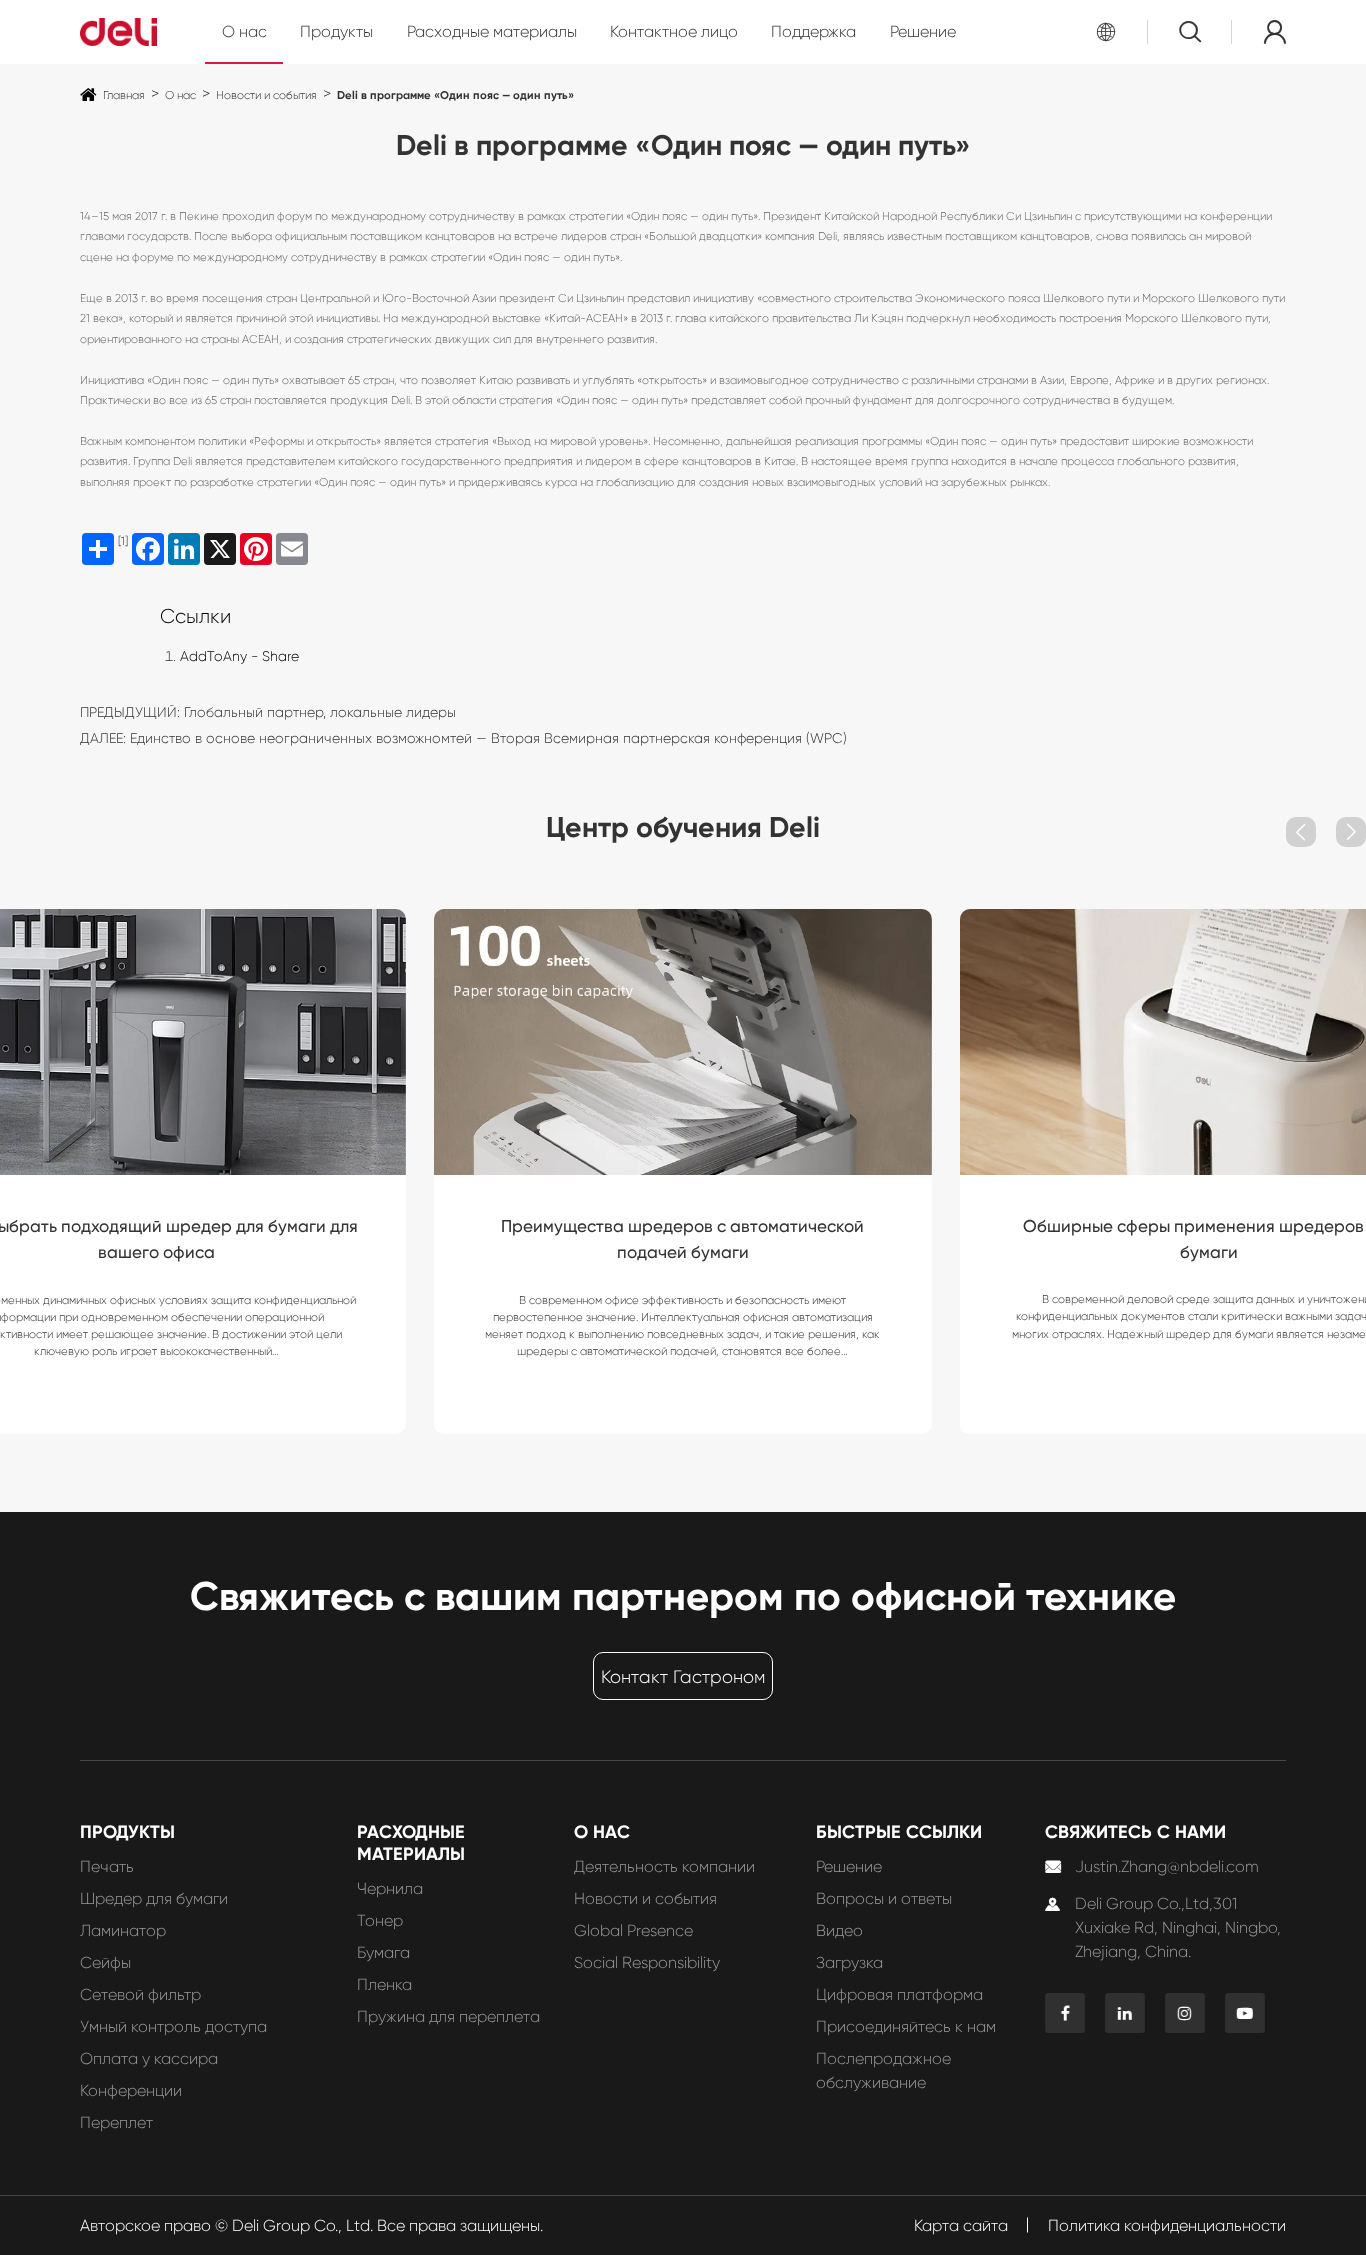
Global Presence (633, 1930)
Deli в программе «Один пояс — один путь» (455, 95)
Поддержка (813, 31)
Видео (839, 1930)
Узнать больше (156, 1325)
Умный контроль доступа (173, 2026)
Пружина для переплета (448, 2016)
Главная (124, 95)
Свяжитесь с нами (1135, 1832)
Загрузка (849, 1962)
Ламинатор (123, 1930)
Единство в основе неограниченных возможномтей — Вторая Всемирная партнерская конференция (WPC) (488, 738)
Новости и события (266, 95)
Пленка (384, 1984)
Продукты (336, 31)
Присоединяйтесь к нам (906, 2026)
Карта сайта (961, 2225)
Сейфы (105, 1962)
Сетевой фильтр (140, 1994)
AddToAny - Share (239, 656)
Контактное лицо (674, 31)
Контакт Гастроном (683, 1677)
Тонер (380, 1920)
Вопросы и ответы (884, 1898)
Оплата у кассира (149, 2058)
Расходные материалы (492, 31)
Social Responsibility (647, 1962)
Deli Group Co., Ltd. (302, 2225)
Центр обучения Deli (683, 827)
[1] (123, 541)
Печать (107, 1866)
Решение (923, 31)
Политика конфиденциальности (1167, 2225)
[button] (1301, 832)
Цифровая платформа (899, 1994)
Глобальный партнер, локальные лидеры (320, 712)
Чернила (390, 1888)
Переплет (116, 2122)
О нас (244, 31)
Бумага (383, 1952)
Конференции (131, 2090)
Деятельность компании (664, 1866)
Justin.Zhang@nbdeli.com (1167, 1866)
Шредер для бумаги (154, 1898)
